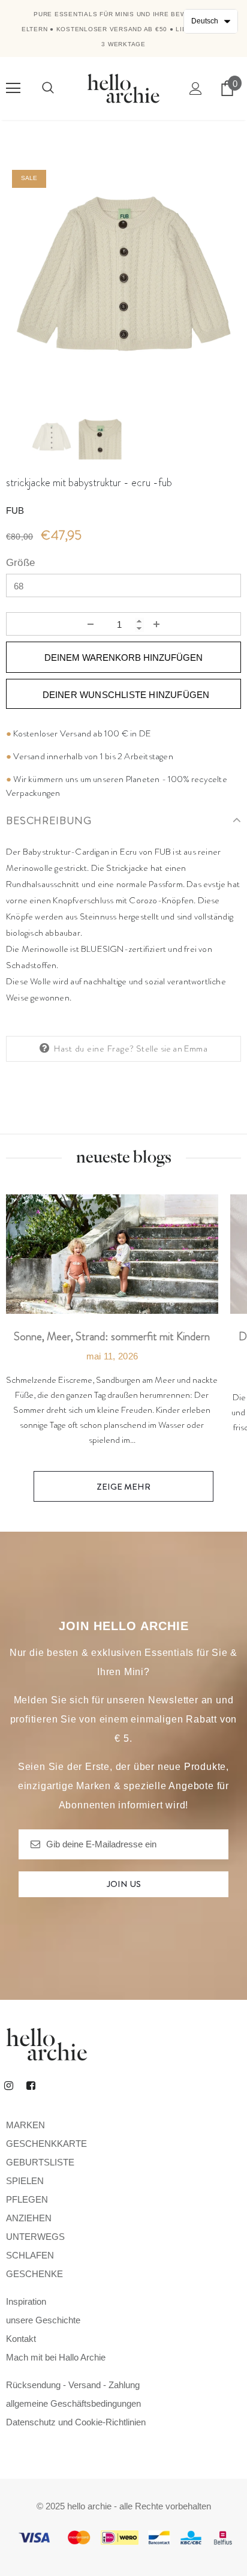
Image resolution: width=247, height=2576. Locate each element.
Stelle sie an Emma (172, 1049)
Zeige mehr (123, 1487)
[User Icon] (196, 89)
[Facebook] (31, 2086)
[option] (123, 281)
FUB (15, 510)
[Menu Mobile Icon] (13, 88)
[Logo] (123, 88)
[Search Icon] (48, 88)
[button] (211, 21)
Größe (20, 563)
